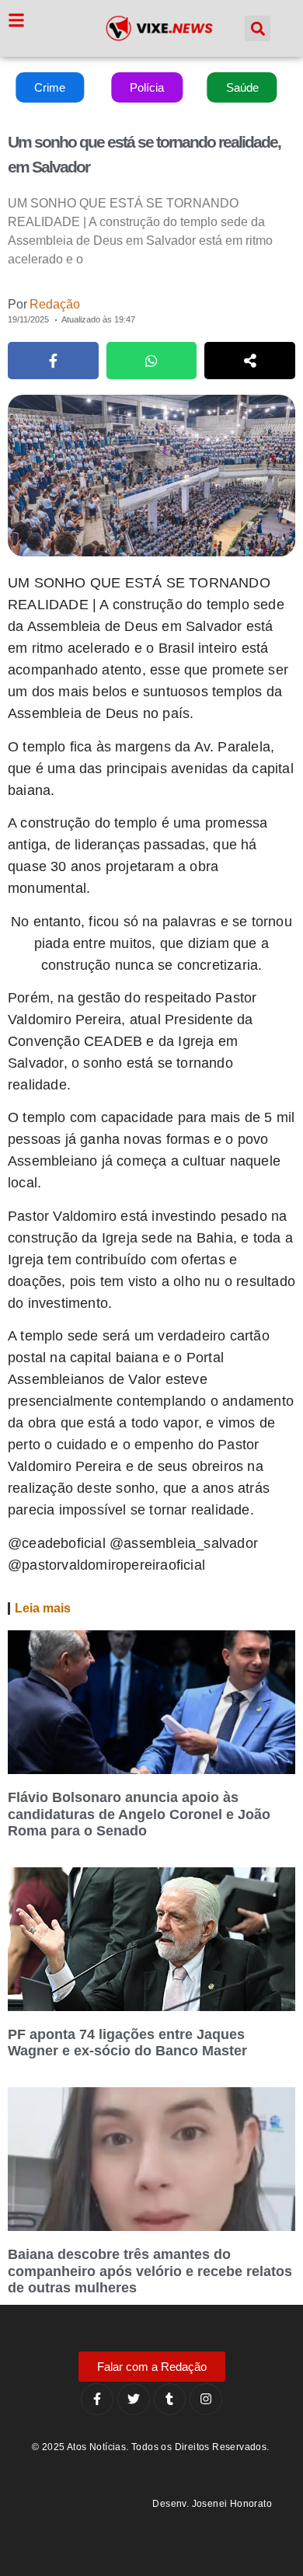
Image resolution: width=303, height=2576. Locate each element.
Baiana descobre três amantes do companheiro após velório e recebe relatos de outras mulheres (150, 2271)
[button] (258, 28)
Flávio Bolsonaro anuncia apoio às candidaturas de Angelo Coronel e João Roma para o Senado (139, 1814)
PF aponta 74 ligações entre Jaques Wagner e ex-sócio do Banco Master (127, 2043)
